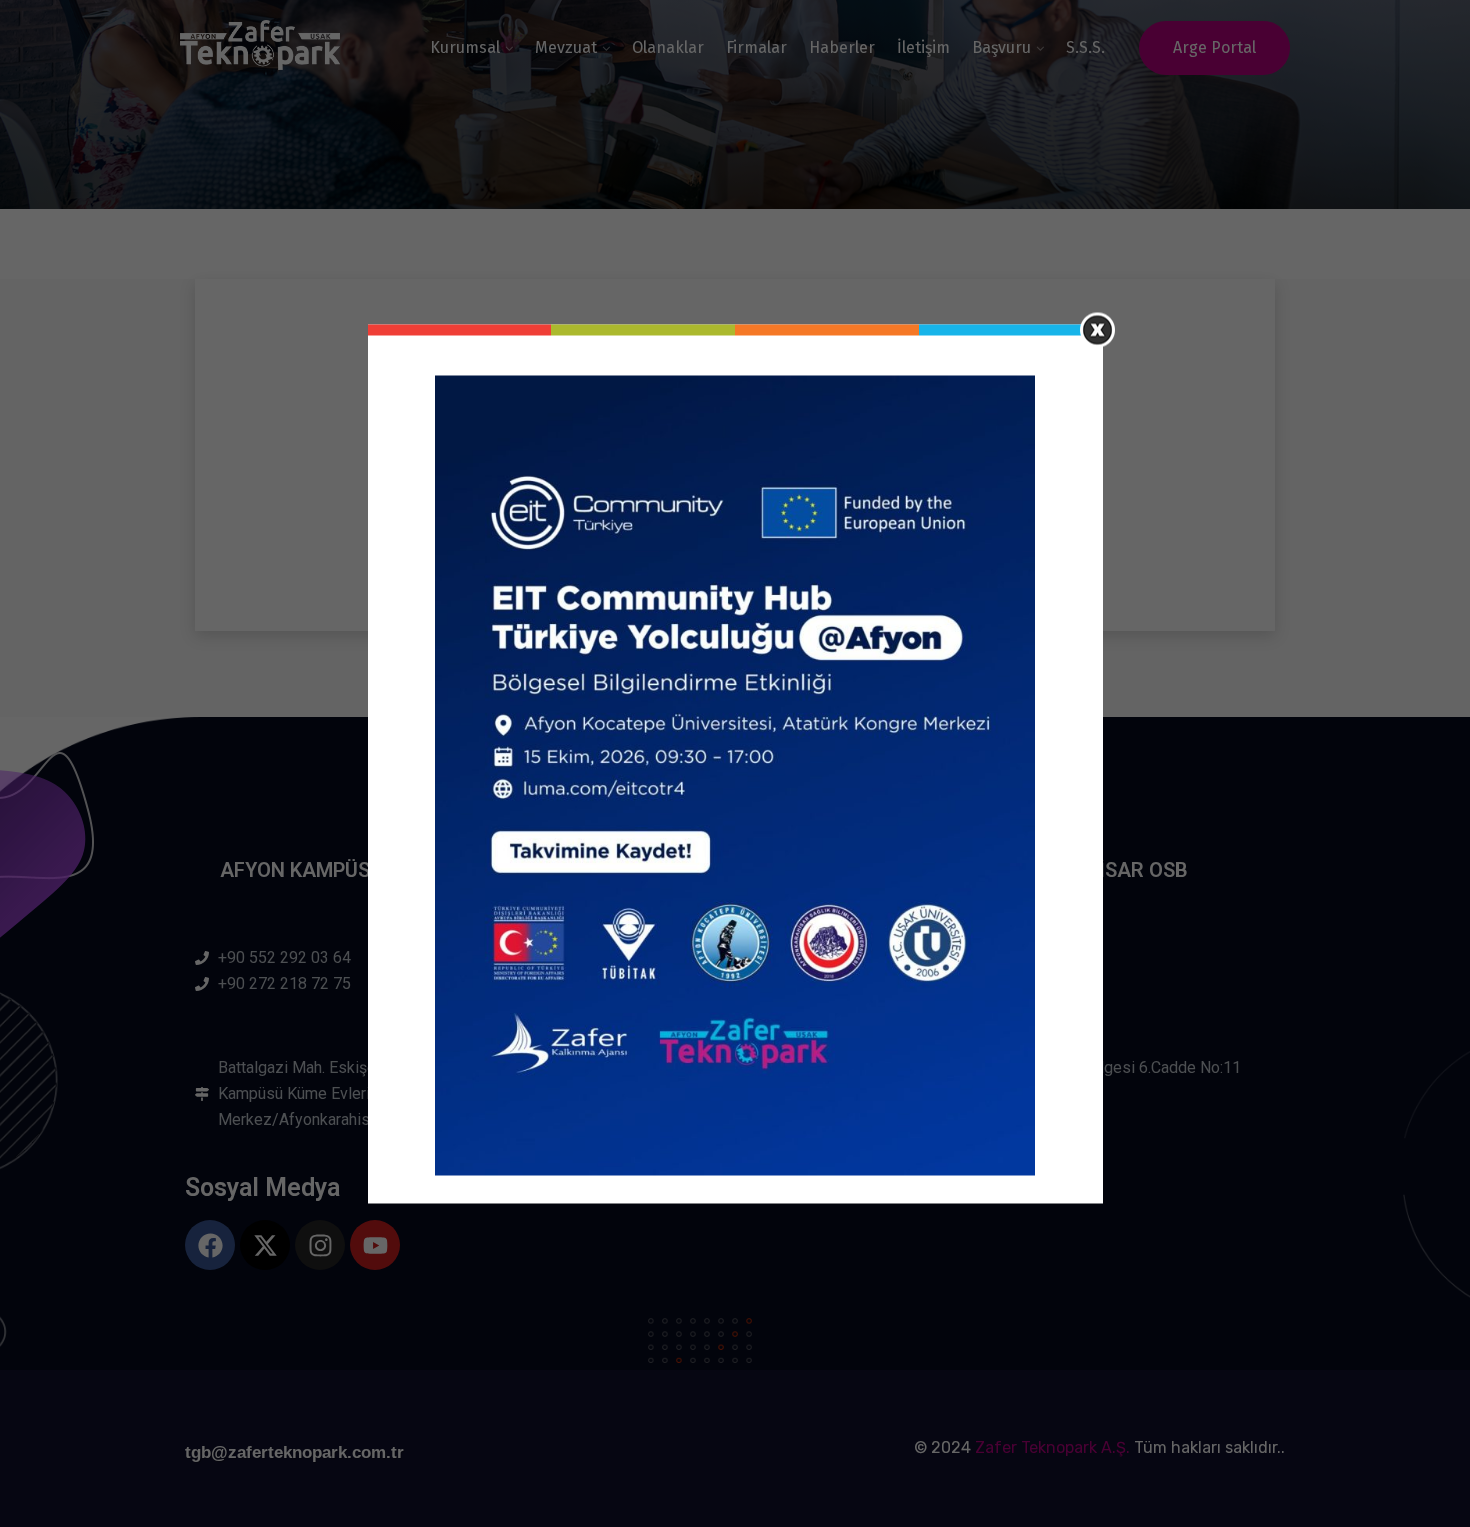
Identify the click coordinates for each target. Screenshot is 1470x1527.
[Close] (1097, 329)
